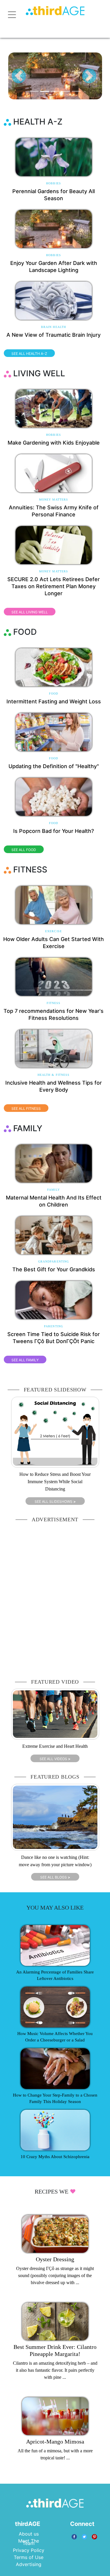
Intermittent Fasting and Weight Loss (54, 701)
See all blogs (55, 1877)
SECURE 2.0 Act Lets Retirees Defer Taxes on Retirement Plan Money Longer (54, 586)
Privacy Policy (29, 2550)
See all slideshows (55, 1501)
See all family (25, 1360)
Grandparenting (54, 1261)
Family (54, 1190)
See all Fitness (26, 1109)
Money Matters (54, 500)
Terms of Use (29, 2557)
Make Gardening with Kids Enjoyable (54, 443)
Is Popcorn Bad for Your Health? (54, 831)
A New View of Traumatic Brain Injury (54, 335)
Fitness (54, 1003)
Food (54, 694)
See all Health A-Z (29, 354)
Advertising (29, 2564)
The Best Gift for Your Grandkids (54, 1269)
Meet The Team (29, 2542)
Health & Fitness (54, 1075)
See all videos (55, 1759)
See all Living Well (30, 612)
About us (29, 2534)
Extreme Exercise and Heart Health (55, 1746)
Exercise (54, 931)
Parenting (54, 1326)
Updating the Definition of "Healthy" (54, 766)
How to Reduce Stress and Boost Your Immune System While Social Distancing (55, 1482)
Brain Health (54, 327)
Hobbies (54, 183)
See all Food (24, 850)
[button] (19, 76)
